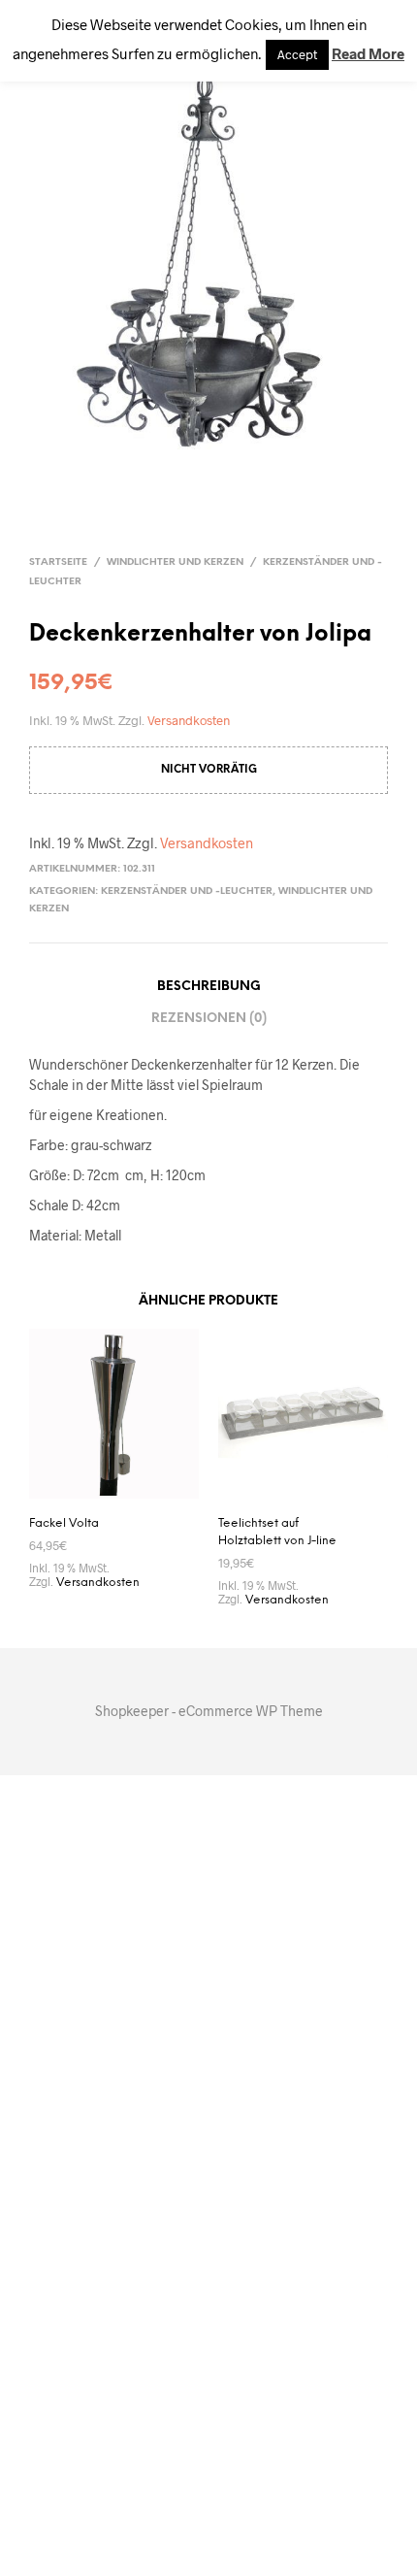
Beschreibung (209, 987)
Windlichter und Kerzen (175, 562)
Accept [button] (297, 54)
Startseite (58, 562)
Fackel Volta (64, 1523)
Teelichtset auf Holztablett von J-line (277, 1532)
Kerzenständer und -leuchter (187, 892)
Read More (368, 53)
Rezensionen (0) (209, 1019)
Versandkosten (189, 721)
